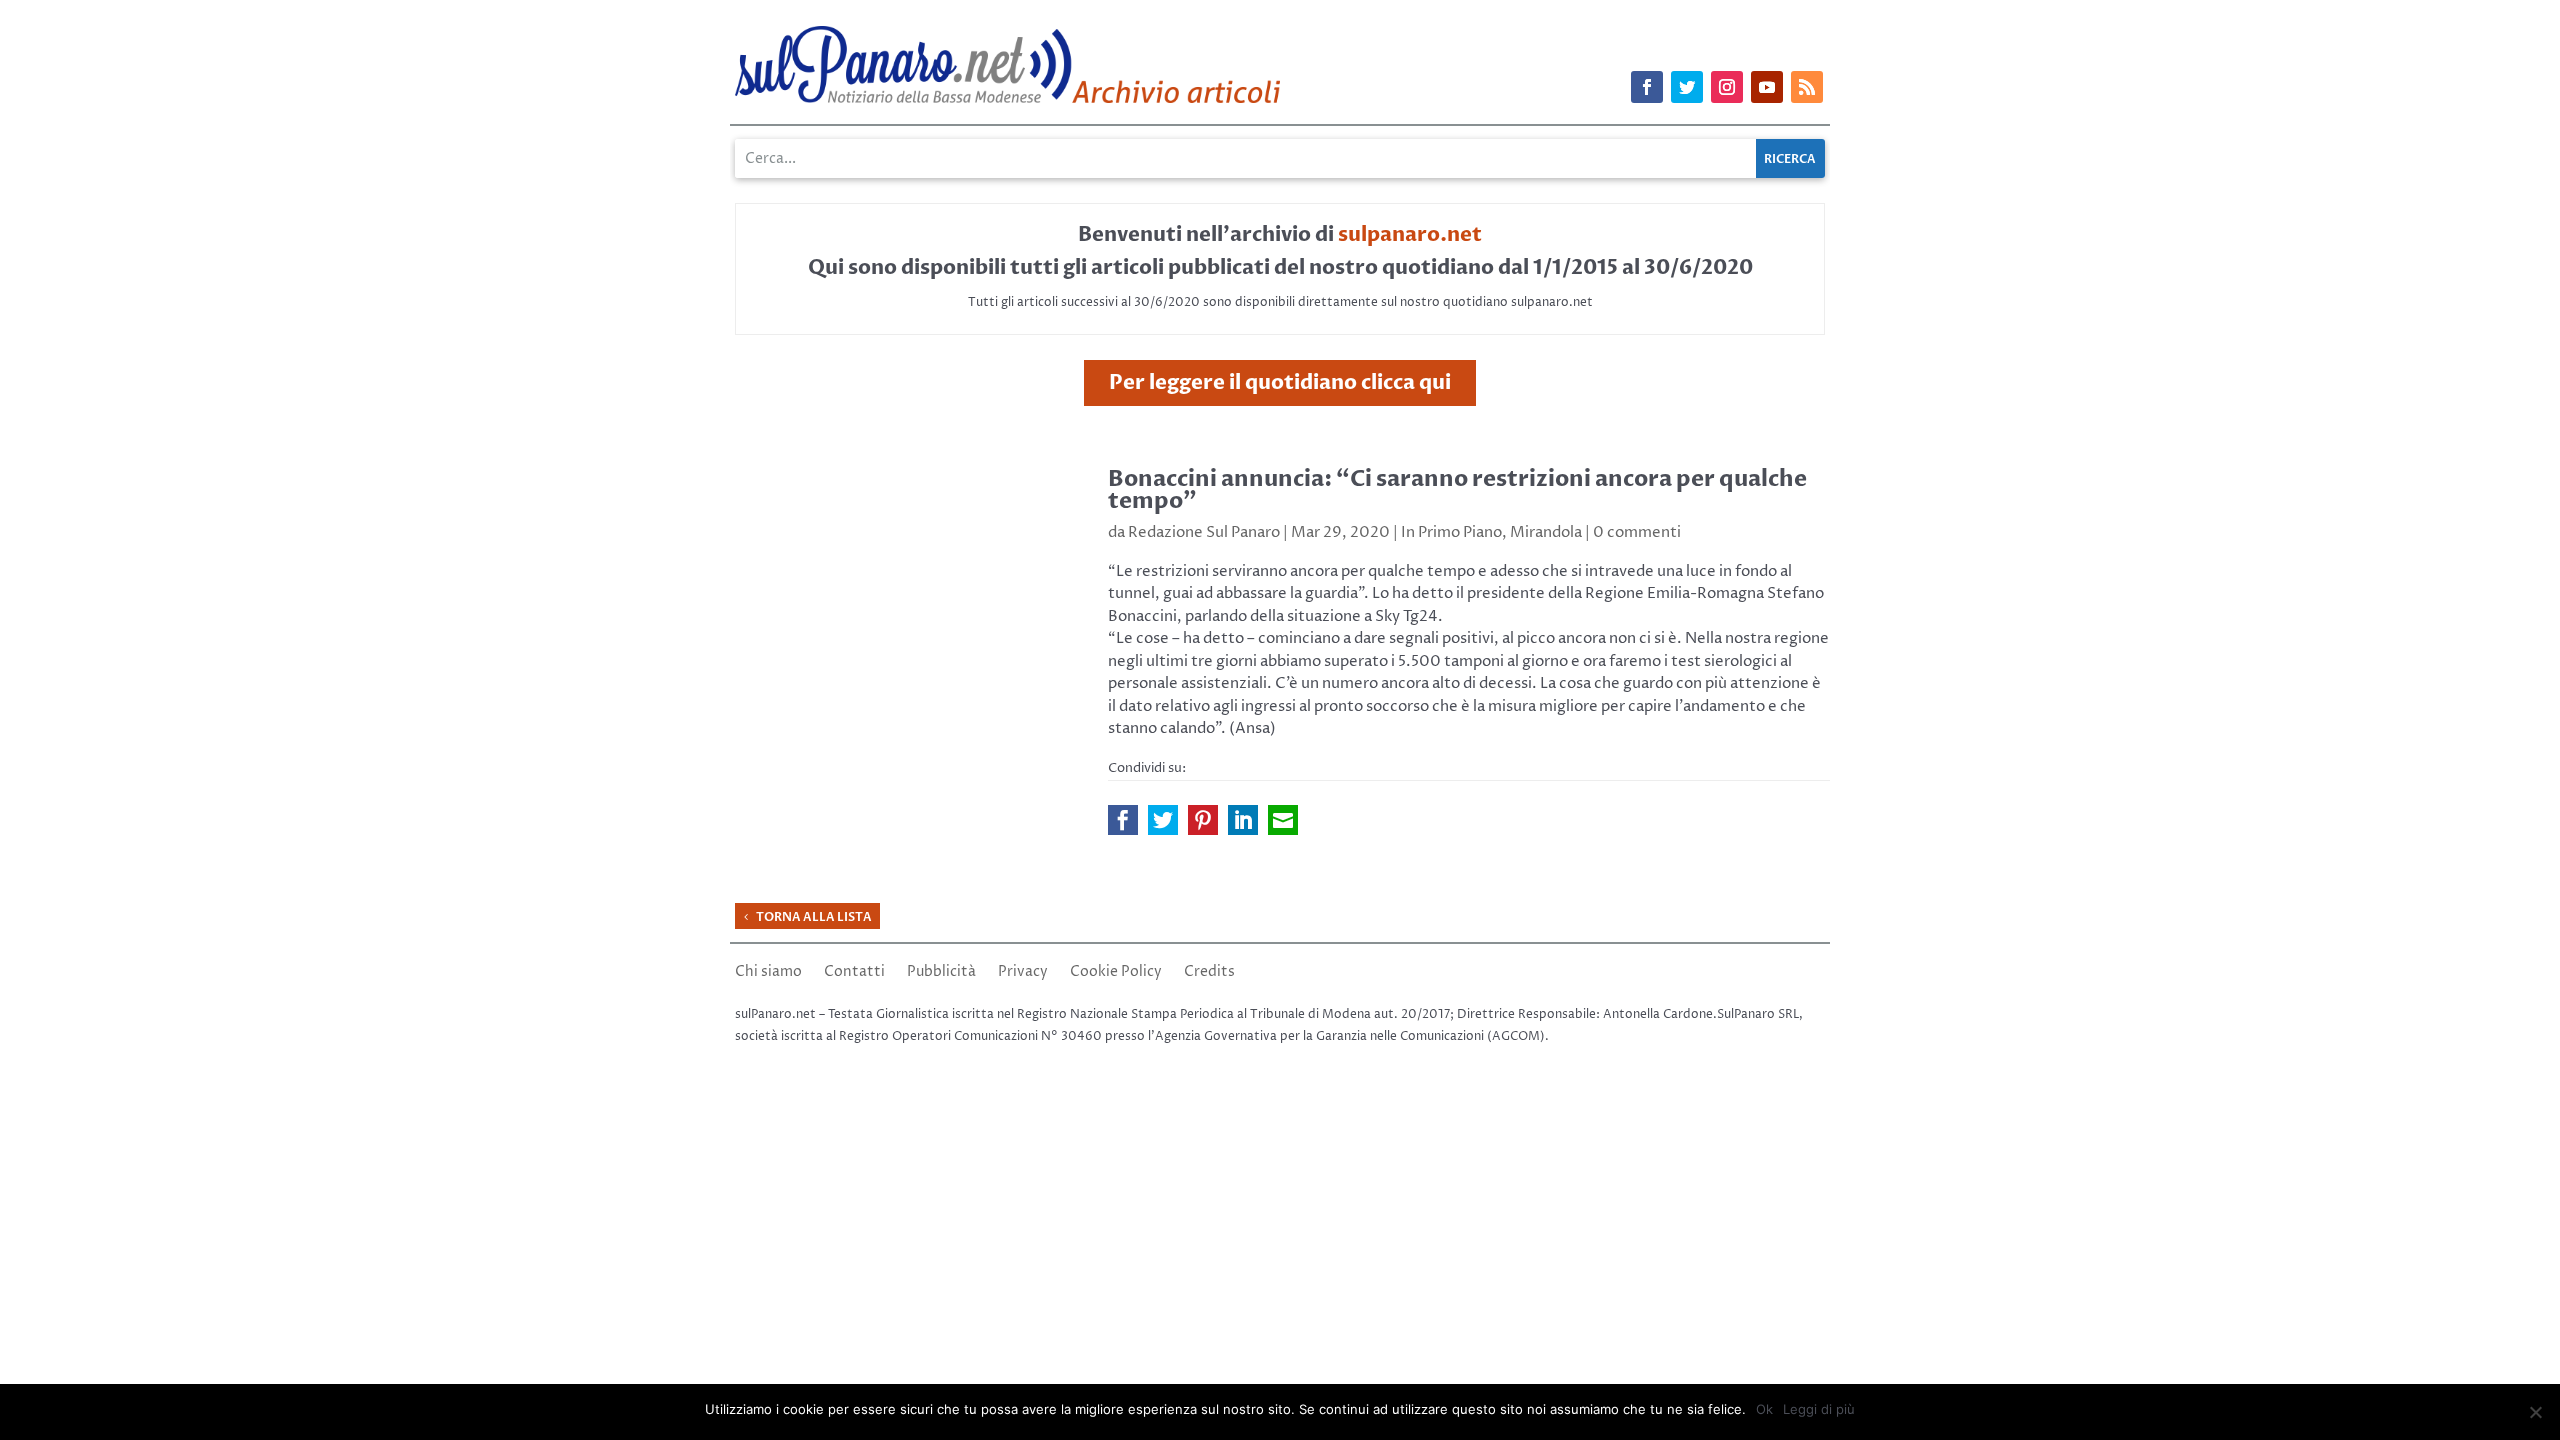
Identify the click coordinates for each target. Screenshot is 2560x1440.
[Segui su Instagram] (1727, 87)
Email (1283, 820)
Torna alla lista (814, 917)
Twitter (1163, 820)
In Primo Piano (1451, 532)
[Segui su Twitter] (1687, 87)
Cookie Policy (1116, 973)
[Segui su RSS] (1807, 87)
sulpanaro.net (1410, 234)
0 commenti (1637, 532)
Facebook (1123, 820)
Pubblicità (941, 973)
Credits (1209, 973)
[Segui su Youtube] (1767, 87)
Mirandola (1546, 532)
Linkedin (1243, 820)
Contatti (854, 973)
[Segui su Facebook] (1647, 87)
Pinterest (1203, 820)
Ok (1764, 1409)
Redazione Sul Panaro (1204, 532)
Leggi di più (1819, 1409)
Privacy (1023, 973)
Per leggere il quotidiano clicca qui (1280, 382)
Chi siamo (768, 973)
